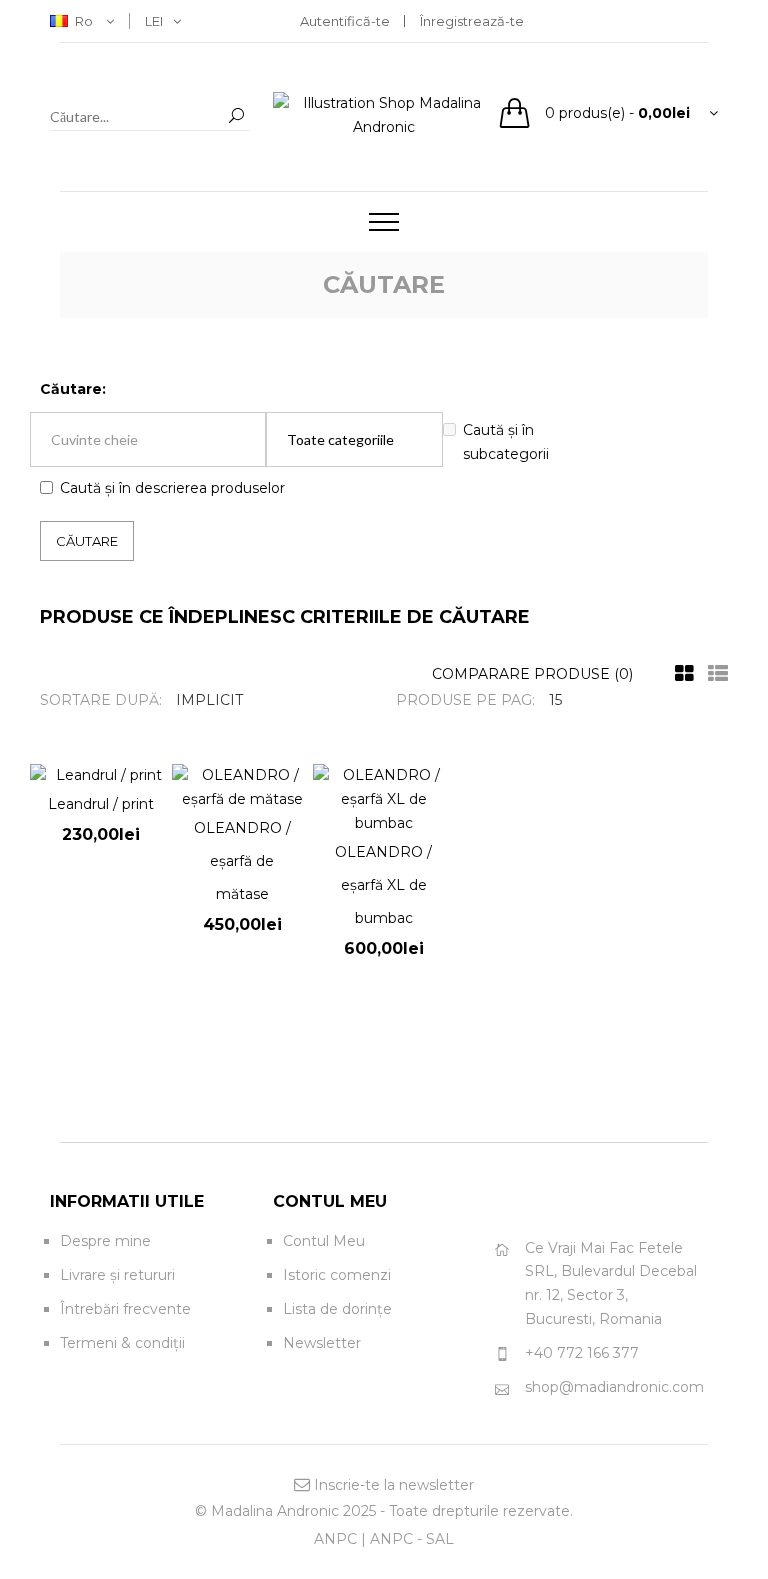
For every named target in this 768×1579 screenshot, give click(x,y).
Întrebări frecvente (125, 1309)
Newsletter (322, 1343)
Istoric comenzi (337, 1275)
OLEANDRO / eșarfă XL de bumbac (383, 885)
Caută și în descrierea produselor (172, 488)
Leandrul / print (101, 804)
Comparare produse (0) (532, 674)
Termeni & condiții (122, 1343)
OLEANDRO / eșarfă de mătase (242, 861)
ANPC (335, 1539)
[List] (713, 674)
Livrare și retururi (117, 1275)
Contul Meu (324, 1241)
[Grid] (679, 674)
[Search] (236, 116)
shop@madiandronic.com (614, 1387)
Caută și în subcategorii (506, 442)
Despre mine (105, 1241)
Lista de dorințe (337, 1309)
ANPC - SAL (412, 1539)
